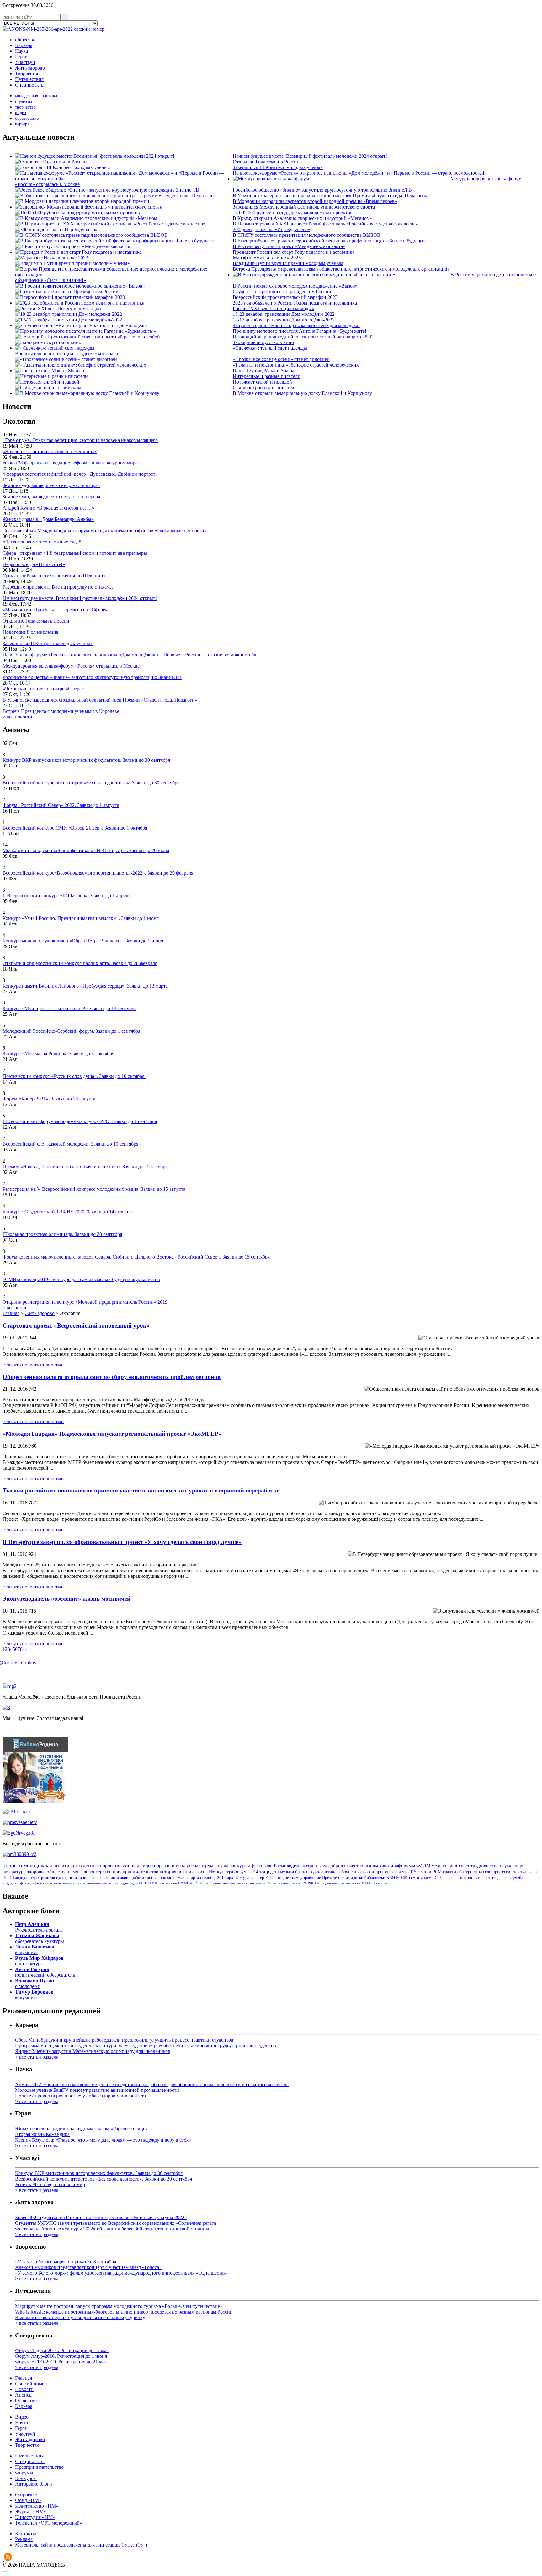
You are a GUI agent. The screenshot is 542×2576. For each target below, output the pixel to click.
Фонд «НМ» (28, 2500)
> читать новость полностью (33, 1365)
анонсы (131, 1866)
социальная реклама (227, 1883)
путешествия (485, 1878)
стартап (194, 1877)
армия (260, 1883)
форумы (208, 1866)
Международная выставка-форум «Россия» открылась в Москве (71, 666)
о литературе (39, 1961)
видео (21, 113)
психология (168, 1883)
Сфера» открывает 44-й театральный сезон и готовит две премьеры (75, 553)
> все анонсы (17, 1308)
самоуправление (306, 1877)
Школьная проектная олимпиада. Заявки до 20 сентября (62, 1234)
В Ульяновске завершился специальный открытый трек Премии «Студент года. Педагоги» (330, 196)
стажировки (353, 1877)
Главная (11, 1313)
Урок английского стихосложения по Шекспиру (54, 576)
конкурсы (240, 1866)
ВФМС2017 (188, 1883)
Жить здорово (30, 68)
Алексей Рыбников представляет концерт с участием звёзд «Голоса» (88, 2267)
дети (275, 1872)
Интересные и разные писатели (267, 376)
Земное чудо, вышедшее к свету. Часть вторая (51, 485)
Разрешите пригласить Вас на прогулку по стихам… (59, 587)
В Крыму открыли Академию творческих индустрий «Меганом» (303, 218)
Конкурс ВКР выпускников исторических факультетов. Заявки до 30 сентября (86, 760)
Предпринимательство (39, 2467)
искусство (380, 1883)
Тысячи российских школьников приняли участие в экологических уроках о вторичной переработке (141, 1490)
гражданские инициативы (79, 1877)
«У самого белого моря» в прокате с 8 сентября (66, 2262)
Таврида (20, 1877)
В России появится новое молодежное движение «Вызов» (295, 286)
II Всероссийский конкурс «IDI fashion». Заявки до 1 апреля (66, 896)
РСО (269, 1877)
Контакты (26, 2534)
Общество (26, 2401)
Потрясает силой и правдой (262, 382)
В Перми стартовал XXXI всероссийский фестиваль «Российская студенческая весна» (325, 224)
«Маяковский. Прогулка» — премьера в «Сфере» (55, 610)
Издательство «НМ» (37, 2506)
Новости (24, 2389)
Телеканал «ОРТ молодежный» (49, 2523)
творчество (25, 107)
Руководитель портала (39, 1927)
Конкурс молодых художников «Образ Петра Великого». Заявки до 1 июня (83, 941)
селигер (257, 1877)
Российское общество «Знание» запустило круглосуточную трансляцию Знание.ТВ (322, 190)
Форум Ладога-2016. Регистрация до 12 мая (62, 2350)
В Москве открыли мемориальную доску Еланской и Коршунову (302, 393)
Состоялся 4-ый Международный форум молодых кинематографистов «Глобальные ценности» (105, 530)
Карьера (24, 45)
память (75, 1872)
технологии (72, 1883)
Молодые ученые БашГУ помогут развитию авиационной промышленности (97, 2090)
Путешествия (29, 79)
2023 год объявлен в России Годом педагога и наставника (295, 303)
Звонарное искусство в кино (263, 342)
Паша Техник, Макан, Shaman (265, 371)
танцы (151, 1877)
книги (47, 1883)
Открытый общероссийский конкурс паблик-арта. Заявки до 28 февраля (80, 963)
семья (414, 1877)
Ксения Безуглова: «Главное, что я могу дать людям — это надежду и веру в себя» (103, 2140)
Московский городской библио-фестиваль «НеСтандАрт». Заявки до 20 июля (86, 850)
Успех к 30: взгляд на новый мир (50, 2184)
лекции (424, 1872)
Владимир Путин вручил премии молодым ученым (288, 263)
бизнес (302, 1872)
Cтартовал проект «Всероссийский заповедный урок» (76, 1325)
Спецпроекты (30, 85)
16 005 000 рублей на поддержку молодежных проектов (293, 212)
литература (14, 1872)
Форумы (24, 2473)
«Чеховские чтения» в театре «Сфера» (43, 689)
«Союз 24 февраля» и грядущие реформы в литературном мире (70, 463)
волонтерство (98, 1872)
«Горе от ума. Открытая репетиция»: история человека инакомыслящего (80, 440)
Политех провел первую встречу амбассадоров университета (80, 2096)
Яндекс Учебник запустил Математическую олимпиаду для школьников (93, 2051)
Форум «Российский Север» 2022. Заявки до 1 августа (61, 805)
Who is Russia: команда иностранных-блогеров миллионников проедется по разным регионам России (124, 2312)
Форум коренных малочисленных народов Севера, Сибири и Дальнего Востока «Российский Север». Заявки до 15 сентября (136, 1257)
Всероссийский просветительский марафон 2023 (285, 297)
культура (225, 1872)
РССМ (402, 1877)
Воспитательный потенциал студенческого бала (66, 354)
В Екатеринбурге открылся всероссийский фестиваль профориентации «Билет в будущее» (330, 241)
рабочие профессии (356, 1872)
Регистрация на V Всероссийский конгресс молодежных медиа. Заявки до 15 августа (94, 1189)
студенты (24, 101)
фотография (31, 1883)
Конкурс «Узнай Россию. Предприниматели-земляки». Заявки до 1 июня (81, 918)
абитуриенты (470, 1872)
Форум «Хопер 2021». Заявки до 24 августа (49, 1099)
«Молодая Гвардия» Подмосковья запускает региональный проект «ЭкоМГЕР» (112, 1434)
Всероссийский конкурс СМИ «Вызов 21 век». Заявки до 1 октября (75, 828)
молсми (427, 1877)
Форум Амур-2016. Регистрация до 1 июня (61, 2356)
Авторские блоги (34, 2484)
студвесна (528, 1872)
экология (464, 1878)
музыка (287, 1872)
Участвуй (25, 62)
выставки (111, 1877)
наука (506, 1866)
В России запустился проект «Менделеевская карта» (289, 246)
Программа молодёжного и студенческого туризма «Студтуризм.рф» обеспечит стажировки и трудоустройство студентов (146, 2046)
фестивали (262, 1866)
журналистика (323, 1872)
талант (249, 1883)
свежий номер (89, 29)
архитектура (238, 1877)
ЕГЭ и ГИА (148, 1883)
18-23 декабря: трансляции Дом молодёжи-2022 (284, 314)
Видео (22, 2417)
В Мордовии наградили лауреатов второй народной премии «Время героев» (315, 201)
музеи (114, 1883)
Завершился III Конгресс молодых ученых (278, 167)
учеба (518, 1878)
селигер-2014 (214, 1877)
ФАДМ (423, 1866)
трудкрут (11, 1883)
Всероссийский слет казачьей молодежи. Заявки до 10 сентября (70, 1144)
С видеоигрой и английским (263, 387)
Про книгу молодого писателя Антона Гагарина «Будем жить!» (301, 331)
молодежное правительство (339, 1883)
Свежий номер (31, 2384)
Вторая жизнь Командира (42, 2134)
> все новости (17, 717)
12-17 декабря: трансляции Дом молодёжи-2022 (284, 320)
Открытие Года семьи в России (266, 162)
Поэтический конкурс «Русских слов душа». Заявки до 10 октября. (74, 1076)
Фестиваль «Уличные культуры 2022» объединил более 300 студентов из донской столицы (112, 2229)
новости (12, 1865)
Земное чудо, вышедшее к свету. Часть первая (51, 497)
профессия (502, 1872)
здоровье (36, 1872)
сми (207, 1883)
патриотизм (315, 1866)
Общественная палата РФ (287, 1883)
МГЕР (366, 1883)
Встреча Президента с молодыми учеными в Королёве (61, 711)
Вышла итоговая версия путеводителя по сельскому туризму (80, 2317)
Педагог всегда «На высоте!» (34, 564)
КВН (391, 1877)
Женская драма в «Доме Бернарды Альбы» (48, 519)
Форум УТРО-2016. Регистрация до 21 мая (61, 2362)
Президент (332, 1877)
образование (27, 118)
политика (186, 1872)
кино (384, 1866)
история (168, 1872)
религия (48, 1877)
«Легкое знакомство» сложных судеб (42, 542)
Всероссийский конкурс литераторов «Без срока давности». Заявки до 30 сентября (91, 783)
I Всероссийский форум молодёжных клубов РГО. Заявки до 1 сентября (80, 1121)
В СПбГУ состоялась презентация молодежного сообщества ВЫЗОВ (307, 235)
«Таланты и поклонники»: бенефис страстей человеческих (296, 365)
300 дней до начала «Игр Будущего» (271, 229)
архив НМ (206, 1872)
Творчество (27, 74)
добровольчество (346, 1866)
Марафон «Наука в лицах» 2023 (267, 258)
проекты (383, 1872)
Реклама (24, 2539)
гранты (449, 1872)
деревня (505, 1878)
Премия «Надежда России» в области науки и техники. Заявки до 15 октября (85, 1166)
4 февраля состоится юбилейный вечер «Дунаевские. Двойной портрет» (80, 474)
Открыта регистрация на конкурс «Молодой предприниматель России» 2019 (85, 1302)
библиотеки (375, 1877)
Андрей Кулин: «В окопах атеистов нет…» (48, 508)
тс (515, 1872)
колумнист (35, 1950)
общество (25, 40)
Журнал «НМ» (31, 2512)
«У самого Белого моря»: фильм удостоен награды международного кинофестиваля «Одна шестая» (122, 2273)
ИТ (201, 1883)
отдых (34, 1877)
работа (138, 1877)
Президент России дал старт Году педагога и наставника (294, 252)
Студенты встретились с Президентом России (282, 292)
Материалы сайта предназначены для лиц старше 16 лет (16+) (81, 2545)
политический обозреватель (45, 1972)
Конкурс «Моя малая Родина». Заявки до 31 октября (58, 1054)
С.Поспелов (445, 1877)
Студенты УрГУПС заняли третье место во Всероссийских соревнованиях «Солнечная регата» (117, 2223)
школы (371, 1866)
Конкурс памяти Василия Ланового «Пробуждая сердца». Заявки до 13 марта (85, 986)
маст (182, 1877)
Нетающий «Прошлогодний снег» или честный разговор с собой (303, 337)
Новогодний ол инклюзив (31, 632)
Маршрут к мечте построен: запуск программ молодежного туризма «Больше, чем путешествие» (119, 2306)
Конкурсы (26, 2478)
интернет (283, 1877)
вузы (223, 1866)
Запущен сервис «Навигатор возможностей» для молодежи (296, 325)
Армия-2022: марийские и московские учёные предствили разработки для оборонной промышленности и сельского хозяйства (152, 2084)
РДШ (312, 1883)
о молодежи (35, 1983)
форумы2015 (404, 1872)
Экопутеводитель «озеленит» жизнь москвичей (66, 1599)
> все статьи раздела (37, 2057)
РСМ (437, 1872)
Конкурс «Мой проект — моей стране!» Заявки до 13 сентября (69, 1008)
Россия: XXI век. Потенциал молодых (274, 308)
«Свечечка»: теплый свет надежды (270, 348)
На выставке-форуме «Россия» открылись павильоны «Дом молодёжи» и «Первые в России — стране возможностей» (360, 173)
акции (125, 1877)
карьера (22, 124)
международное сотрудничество (465, 1866)
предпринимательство (136, 1872)
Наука (21, 51)
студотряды (129, 1883)
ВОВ (7, 1877)
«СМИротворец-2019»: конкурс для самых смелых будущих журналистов (81, 1279)
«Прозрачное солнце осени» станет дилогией (281, 359)
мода (58, 1883)
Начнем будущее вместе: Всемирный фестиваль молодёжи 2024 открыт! (310, 156)
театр (264, 1872)
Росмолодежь (288, 1866)
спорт (518, 1866)
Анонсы (24, 2395)
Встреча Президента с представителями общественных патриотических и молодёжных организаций (341, 269)
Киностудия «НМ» (35, 2517)
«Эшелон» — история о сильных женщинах (50, 451)
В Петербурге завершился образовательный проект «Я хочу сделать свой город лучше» (122, 1542)
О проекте (26, 2495)
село (487, 1872)
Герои (21, 57)
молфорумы (403, 1866)
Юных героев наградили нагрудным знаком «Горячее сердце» (81, 2129)
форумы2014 (246, 1872)
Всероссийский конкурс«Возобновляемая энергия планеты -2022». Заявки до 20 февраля (98, 873)
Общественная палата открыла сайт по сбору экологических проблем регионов (112, 1377)
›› (26, 1649)
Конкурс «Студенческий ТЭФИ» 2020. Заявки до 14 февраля (68, 1212)
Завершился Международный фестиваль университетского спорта (304, 207)
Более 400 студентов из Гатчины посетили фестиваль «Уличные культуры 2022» (101, 2217)
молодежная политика (36, 96)
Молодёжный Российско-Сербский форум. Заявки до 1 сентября (71, 1031)
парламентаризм (95, 1883)
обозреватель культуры (40, 1938)
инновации (167, 1877)
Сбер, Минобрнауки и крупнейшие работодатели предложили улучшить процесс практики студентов (124, 2040)
